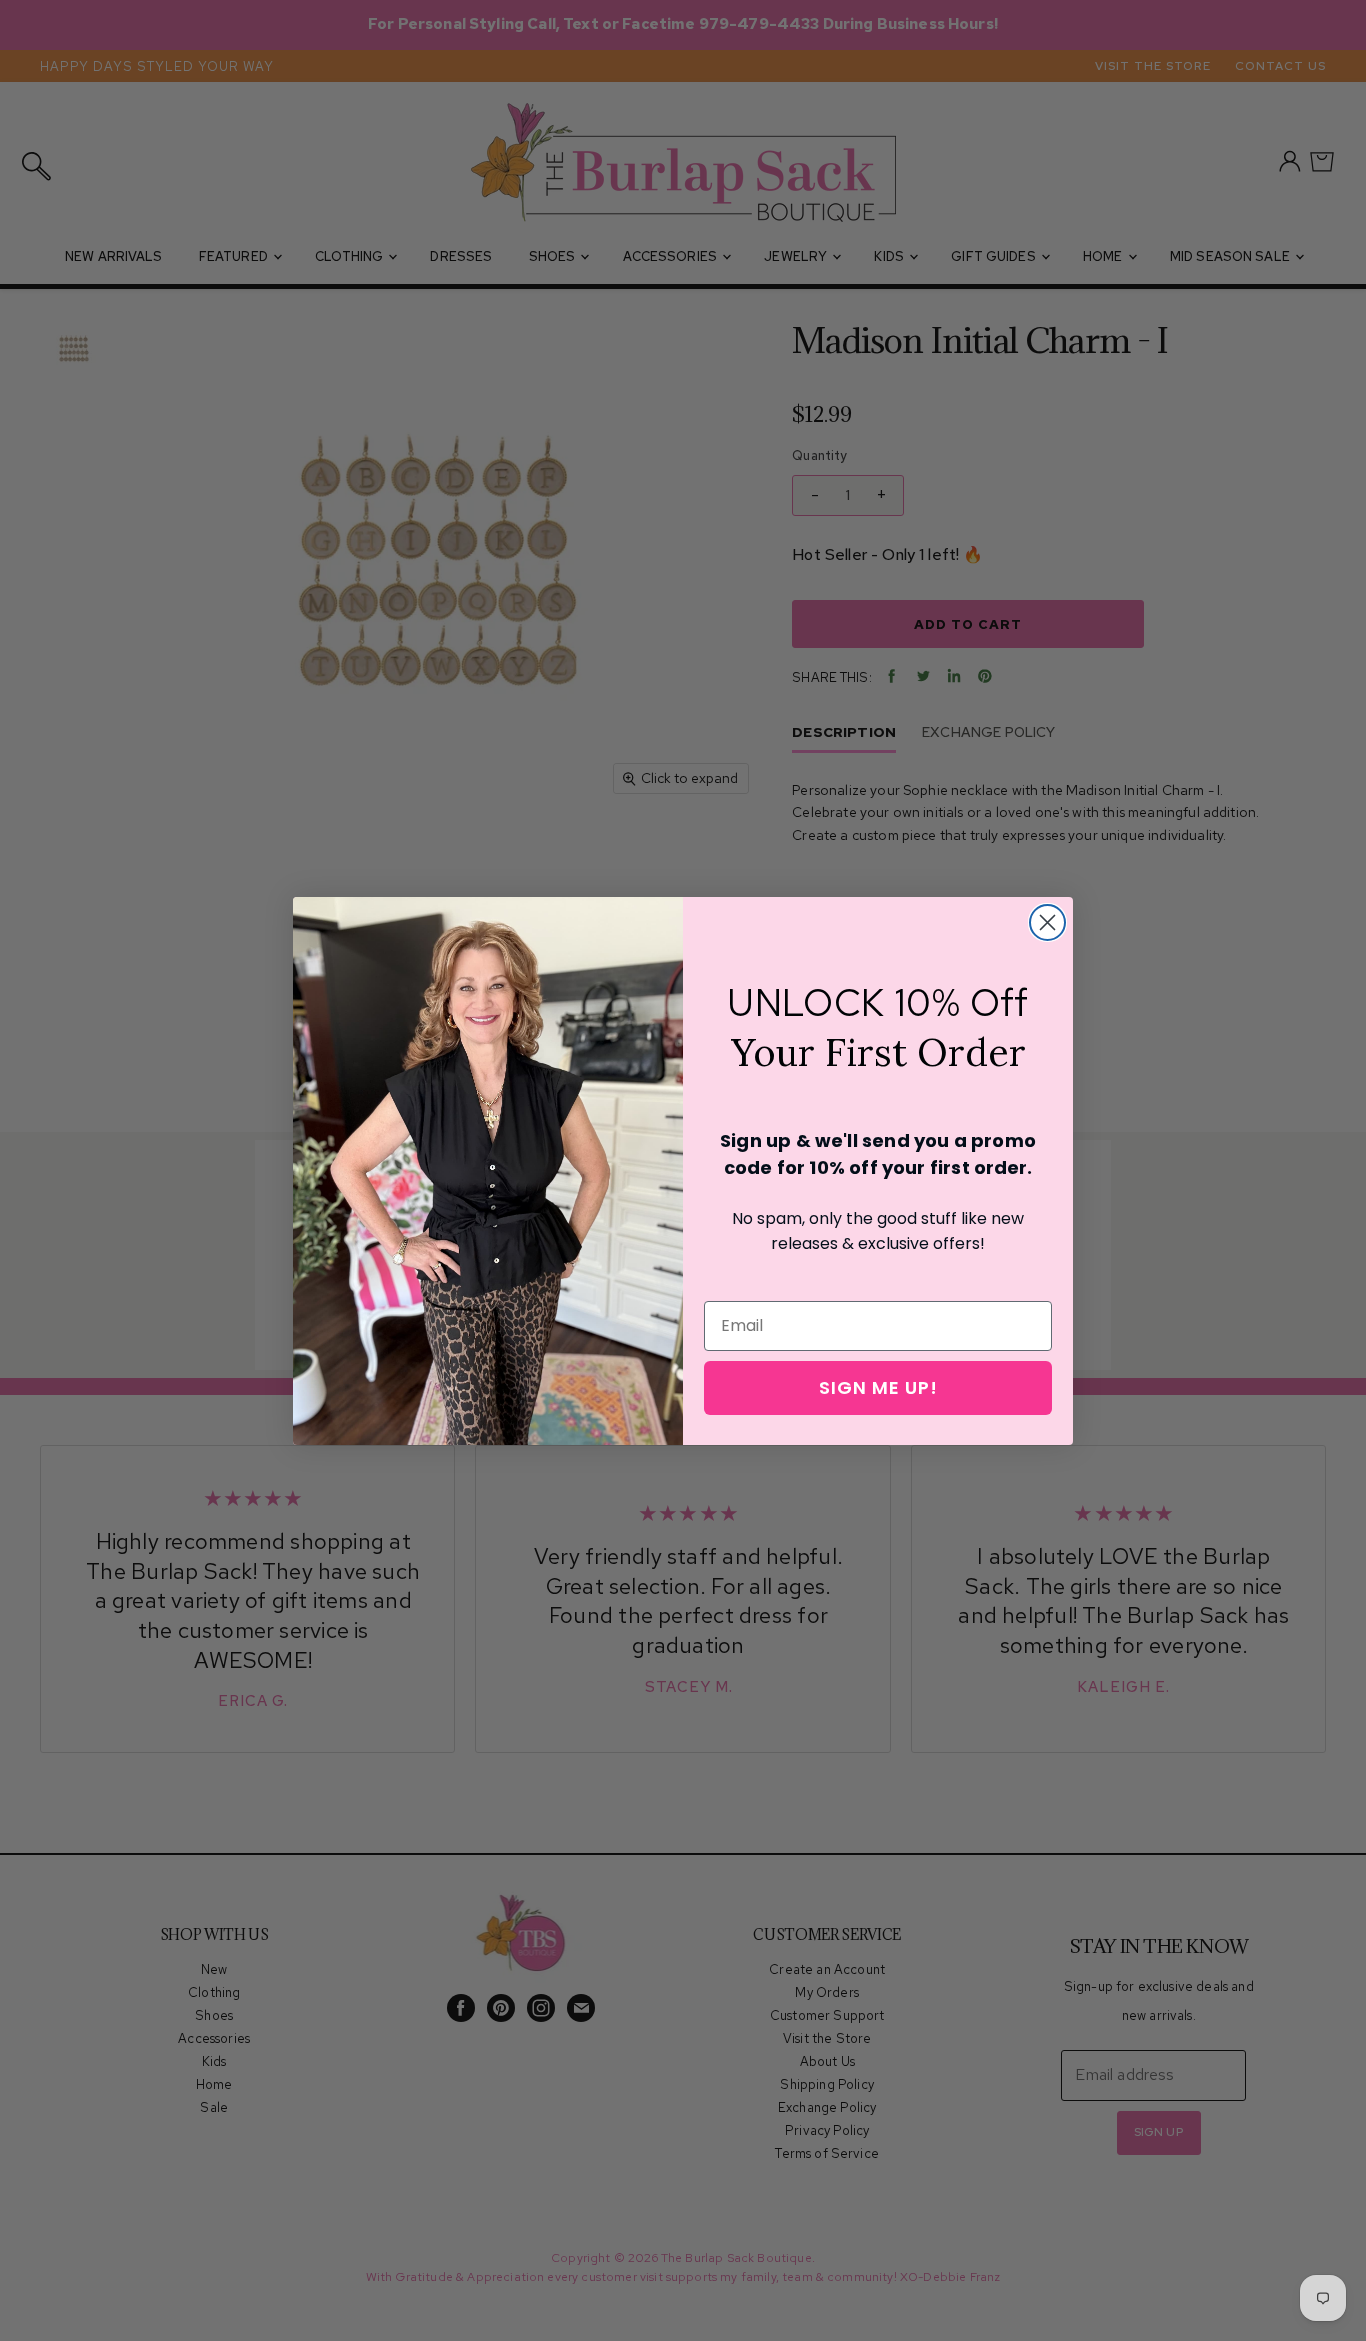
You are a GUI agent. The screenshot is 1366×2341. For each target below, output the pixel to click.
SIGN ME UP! (878, 1387)
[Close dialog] (1047, 922)
